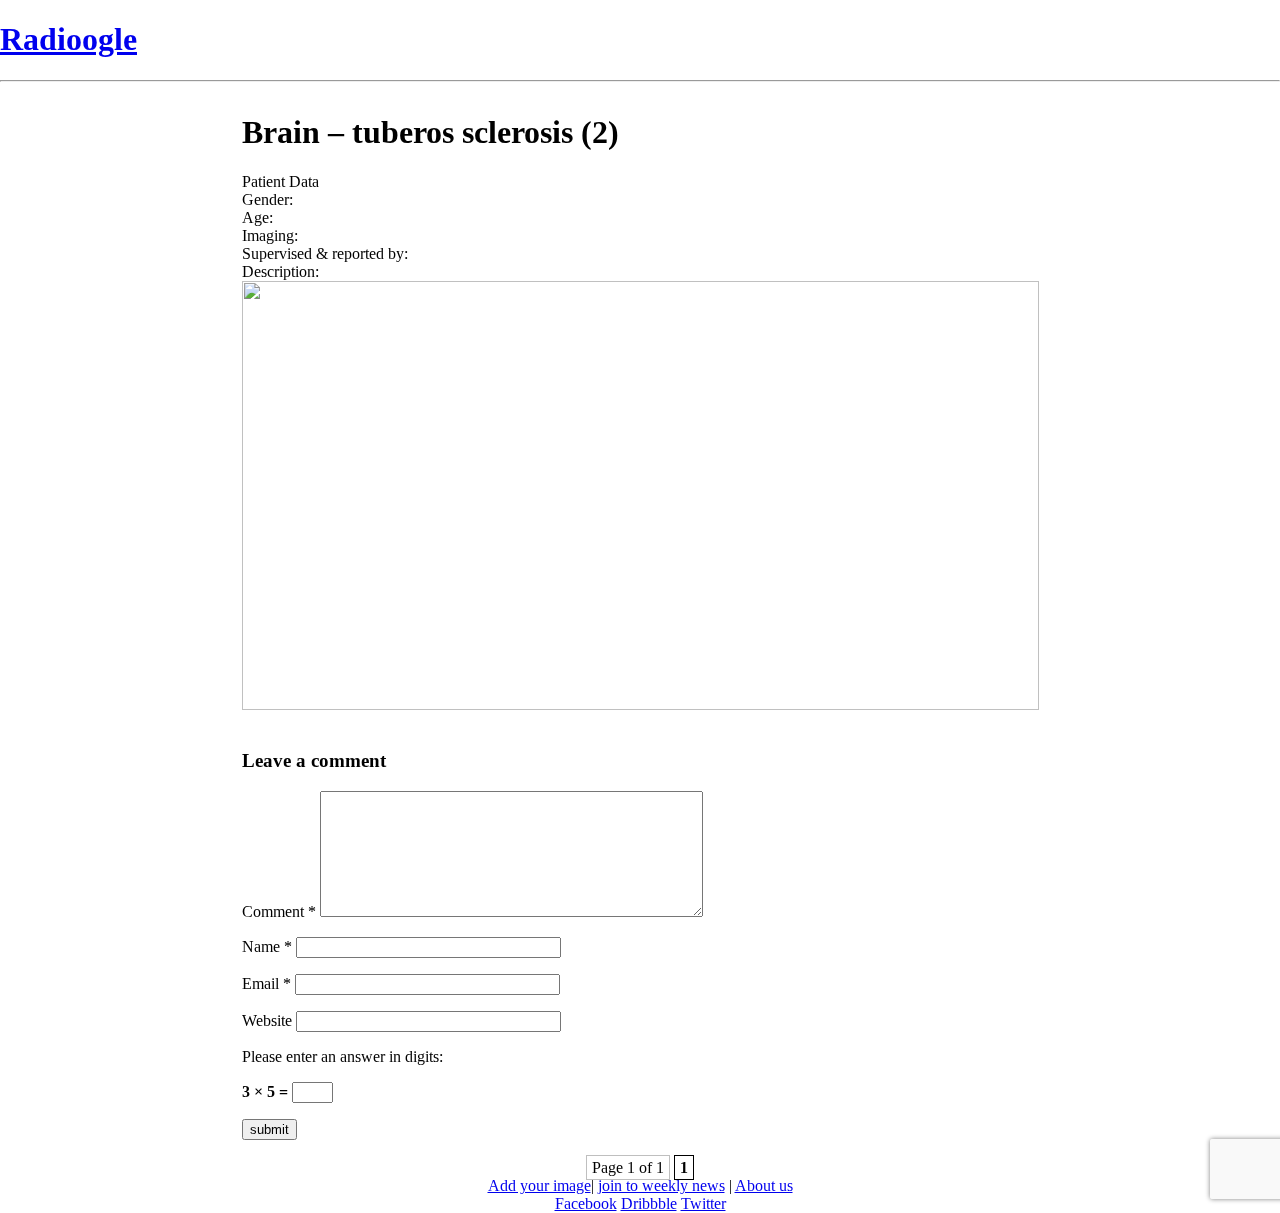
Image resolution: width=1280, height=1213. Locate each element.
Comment (279, 911)
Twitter (703, 1203)
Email (266, 983)
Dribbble (649, 1203)
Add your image (539, 1185)
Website (267, 1020)
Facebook (586, 1203)
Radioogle (68, 39)
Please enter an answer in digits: (342, 1056)
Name (267, 946)
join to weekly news (661, 1185)
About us (764, 1185)
